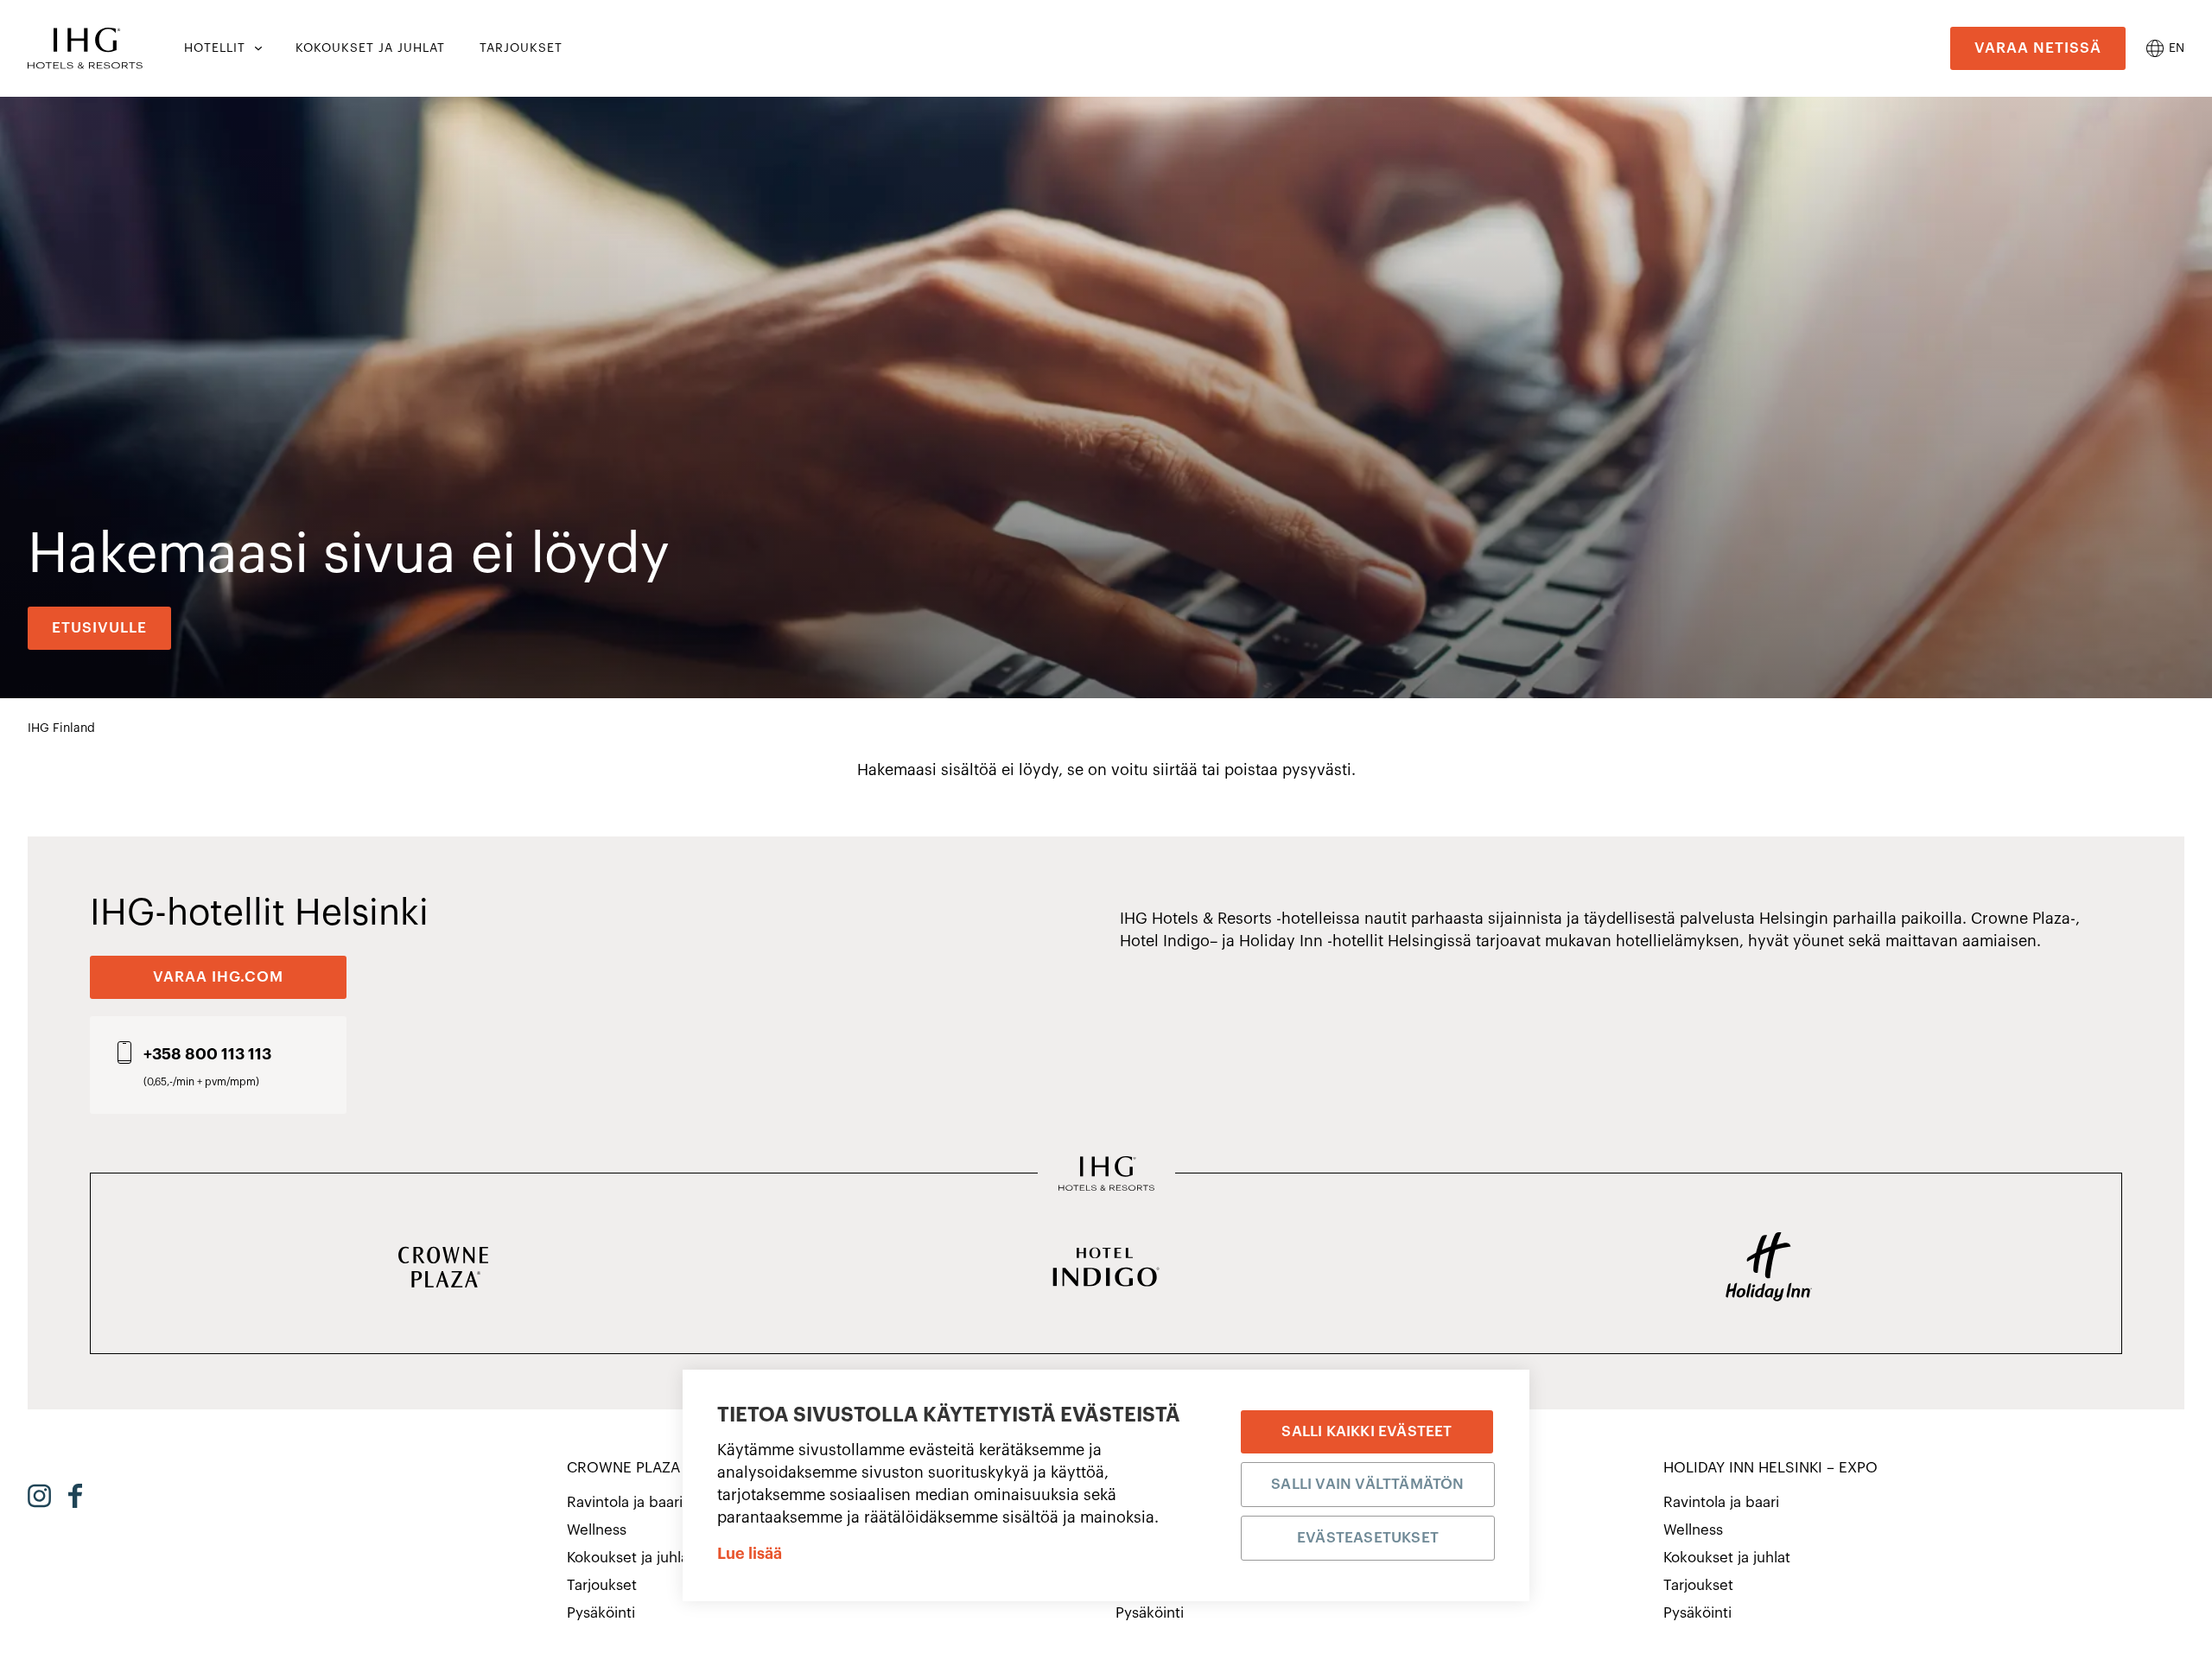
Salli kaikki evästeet (1367, 1431)
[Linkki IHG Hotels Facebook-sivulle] (75, 1496)
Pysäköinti (601, 1613)
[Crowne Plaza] (443, 1269)
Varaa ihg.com (218, 977)
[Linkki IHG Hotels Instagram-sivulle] (39, 1496)
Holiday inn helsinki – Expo (1770, 1468)
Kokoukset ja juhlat (630, 1558)
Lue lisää (750, 1554)
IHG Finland (61, 728)
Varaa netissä (2038, 48)
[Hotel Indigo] (1106, 1269)
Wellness (597, 1530)
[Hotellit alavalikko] (257, 48)
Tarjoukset (602, 1585)
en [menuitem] (2177, 48)
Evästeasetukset (1368, 1538)
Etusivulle (99, 628)
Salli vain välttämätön (1367, 1484)
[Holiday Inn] (1769, 1269)
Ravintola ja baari (625, 1502)
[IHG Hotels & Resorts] (1106, 1175)
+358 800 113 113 (207, 1054)
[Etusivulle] (85, 48)
